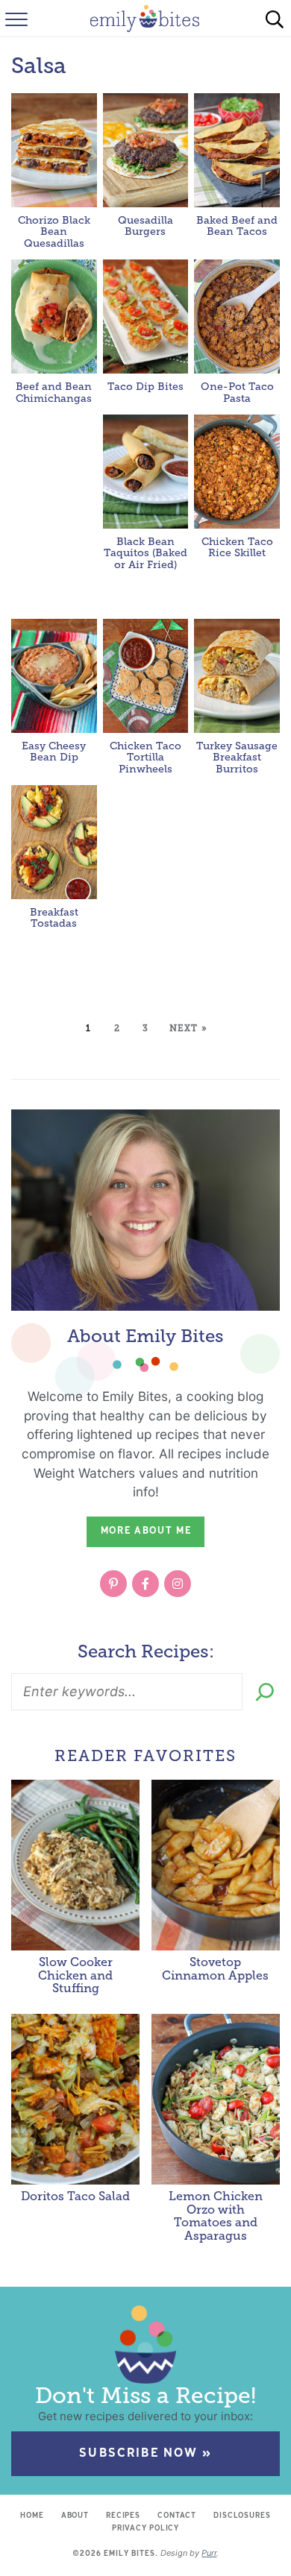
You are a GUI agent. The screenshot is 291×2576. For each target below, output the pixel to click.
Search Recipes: (146, 1651)
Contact (177, 2516)
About (75, 2516)
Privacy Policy (145, 2529)
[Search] (265, 1692)
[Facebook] (145, 1584)
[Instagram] (178, 1584)
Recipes (123, 2516)
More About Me (146, 1531)
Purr (209, 2553)
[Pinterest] (113, 1584)
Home (32, 2516)
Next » (188, 1028)
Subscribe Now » (145, 2454)
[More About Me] (145, 1210)
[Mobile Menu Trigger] (15, 19)
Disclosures (242, 2516)
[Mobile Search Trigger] (275, 19)
